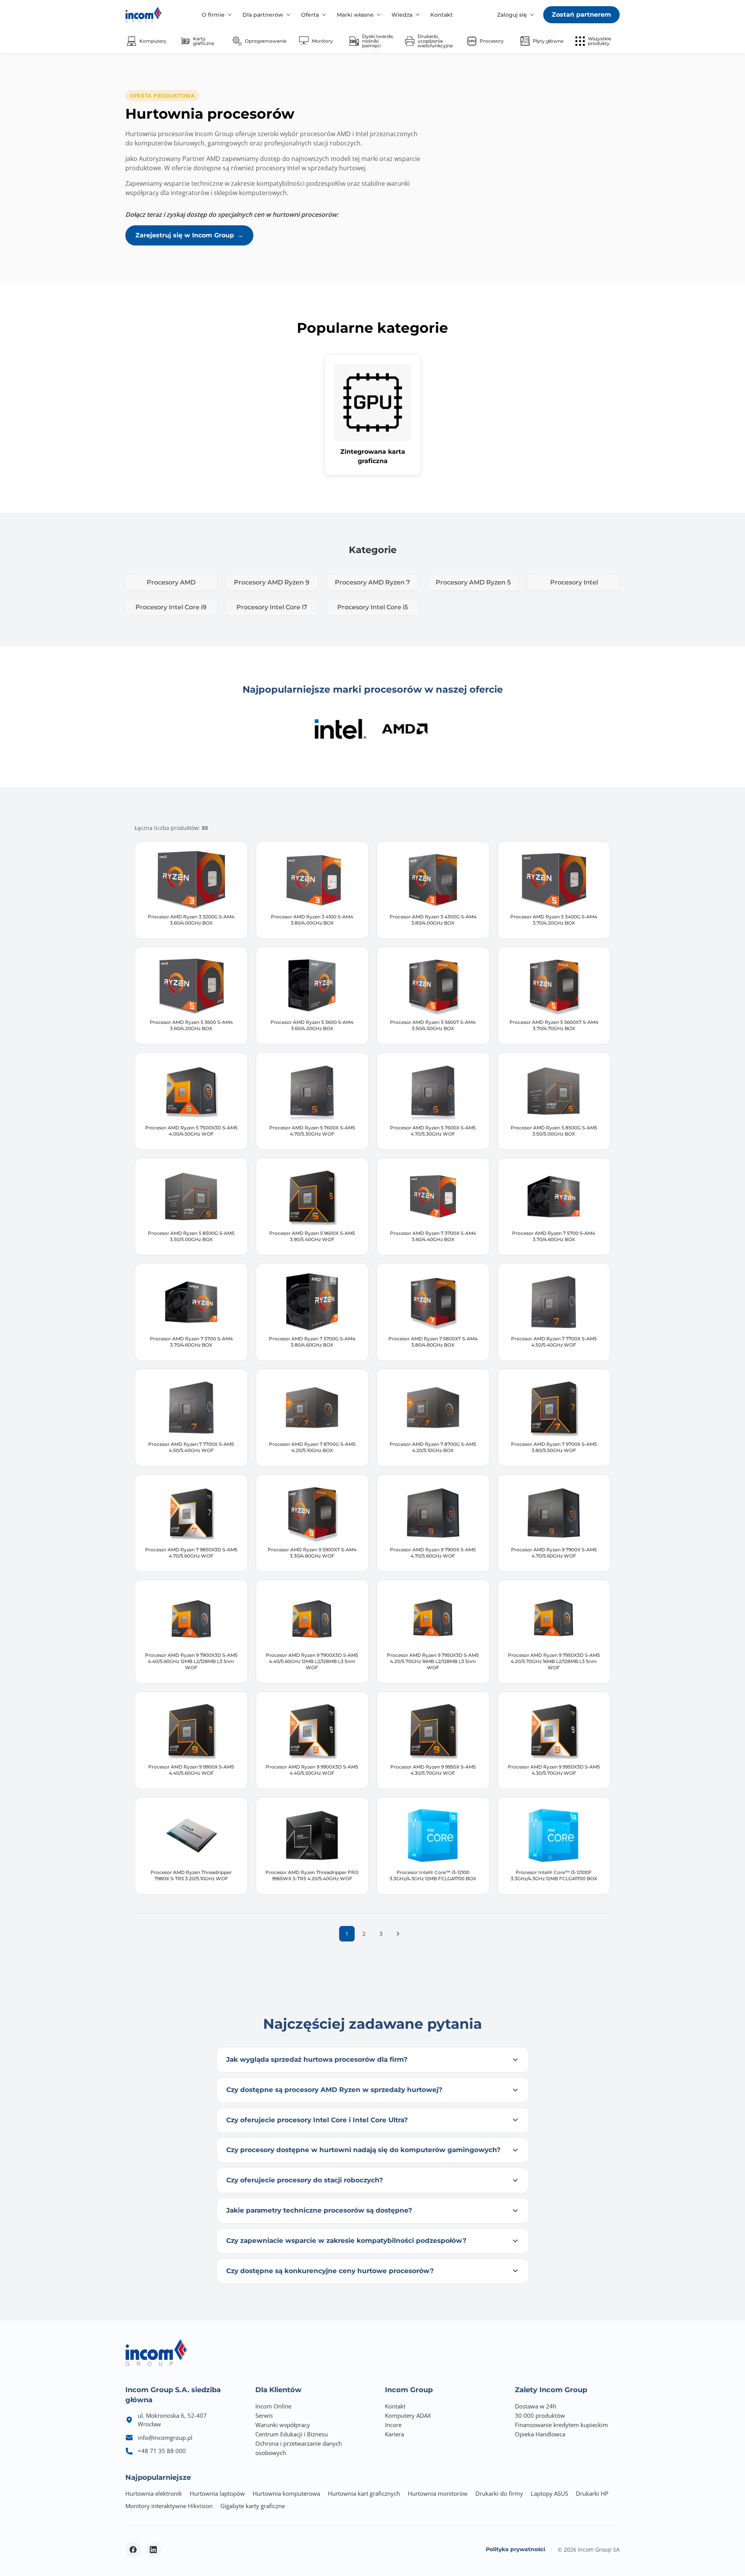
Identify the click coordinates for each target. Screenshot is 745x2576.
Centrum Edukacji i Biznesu (292, 2434)
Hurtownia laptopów (217, 2493)
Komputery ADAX (408, 2415)
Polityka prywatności (515, 2549)
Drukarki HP (592, 2493)
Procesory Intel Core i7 (272, 607)
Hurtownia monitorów (438, 2493)
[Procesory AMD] (405, 729)
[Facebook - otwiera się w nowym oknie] (133, 2550)
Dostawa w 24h (536, 2406)
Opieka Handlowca (540, 2434)
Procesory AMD (171, 582)
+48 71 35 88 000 (162, 2451)
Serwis (264, 2415)
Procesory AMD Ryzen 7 (372, 582)
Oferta (310, 15)
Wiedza (402, 15)
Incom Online (273, 2406)
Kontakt (442, 15)
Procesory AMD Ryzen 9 (272, 582)
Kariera (394, 2434)
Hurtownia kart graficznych (364, 2493)
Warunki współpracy (283, 2425)
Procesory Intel (574, 582)
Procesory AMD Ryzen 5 (473, 582)
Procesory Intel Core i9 (171, 607)
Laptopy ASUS (549, 2493)
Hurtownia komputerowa (286, 2493)
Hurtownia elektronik (154, 2493)
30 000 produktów (540, 2415)
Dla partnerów (263, 15)
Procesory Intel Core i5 (372, 607)
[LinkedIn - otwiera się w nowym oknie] (153, 2550)
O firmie (213, 15)
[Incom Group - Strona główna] (144, 15)
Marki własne (355, 15)
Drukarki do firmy (499, 2493)
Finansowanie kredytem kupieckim (561, 2425)
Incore (393, 2425)
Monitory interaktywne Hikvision (169, 2506)
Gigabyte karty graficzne (253, 2506)
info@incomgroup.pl (165, 2438)
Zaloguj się (512, 15)
